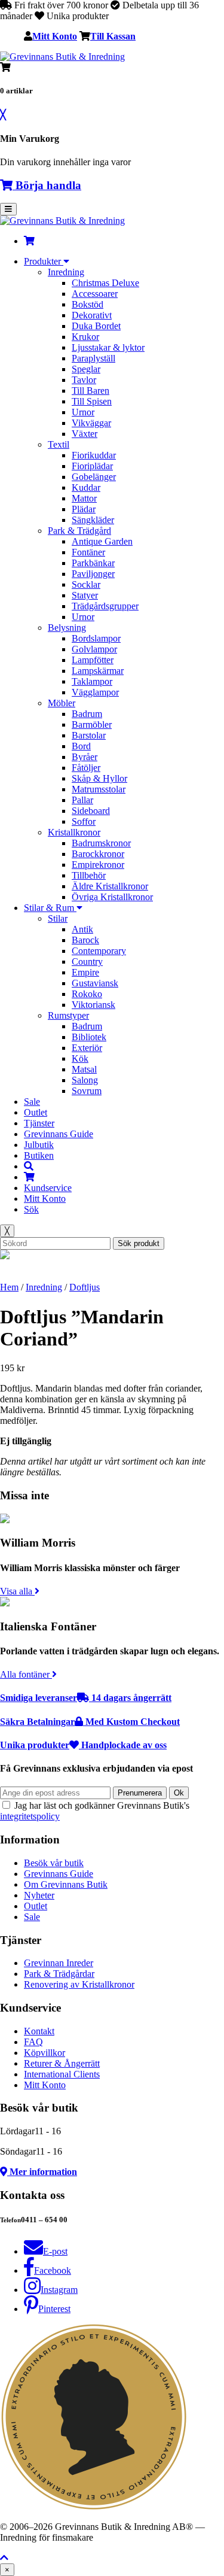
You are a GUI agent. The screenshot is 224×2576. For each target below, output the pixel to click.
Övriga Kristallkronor (112, 897)
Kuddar (86, 487)
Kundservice (48, 1188)
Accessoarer (95, 294)
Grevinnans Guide (59, 1134)
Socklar (86, 584)
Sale (32, 1102)
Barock (85, 940)
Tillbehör (89, 875)
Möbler (62, 703)
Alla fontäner (26, 1674)
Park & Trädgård (79, 531)
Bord (81, 746)
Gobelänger (94, 477)
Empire (85, 972)
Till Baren (90, 391)
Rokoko (87, 994)
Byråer (85, 757)
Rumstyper (68, 1015)
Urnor (83, 412)
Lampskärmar (98, 671)
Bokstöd (88, 304)
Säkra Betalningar (90, 1722)
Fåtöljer (86, 768)
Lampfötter (93, 660)
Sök (31, 1209)
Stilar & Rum (50, 908)
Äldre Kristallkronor (110, 886)
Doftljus (85, 1287)
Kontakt (39, 2031)
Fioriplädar (92, 466)
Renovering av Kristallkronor (79, 1984)
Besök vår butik (54, 1863)
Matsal (84, 1069)
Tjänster (39, 1123)
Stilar (58, 918)
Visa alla (17, 1591)
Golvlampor (94, 649)
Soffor (84, 821)
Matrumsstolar (99, 789)
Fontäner (88, 552)
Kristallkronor (74, 832)
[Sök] (29, 1166)
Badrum (87, 714)
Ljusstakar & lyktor (108, 347)
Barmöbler (92, 724)
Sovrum (87, 1091)
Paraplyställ (93, 358)
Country (87, 962)
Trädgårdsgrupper (105, 606)
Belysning (67, 628)
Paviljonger (93, 574)
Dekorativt (92, 315)
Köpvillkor (45, 2053)
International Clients (62, 2074)
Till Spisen (92, 401)
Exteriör (87, 1048)
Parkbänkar (93, 563)
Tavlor (84, 380)
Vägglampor (95, 692)
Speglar (86, 369)
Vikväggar (91, 423)
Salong (85, 1080)
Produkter (44, 261)
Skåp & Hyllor (99, 778)
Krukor (85, 337)
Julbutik (39, 1145)
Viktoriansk (93, 1005)
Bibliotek (89, 1037)
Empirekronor (98, 865)
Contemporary (99, 951)
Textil (59, 444)
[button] (4, 2558)
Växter (85, 434)
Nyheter (39, 1895)
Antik (82, 929)
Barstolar (89, 735)
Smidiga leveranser (86, 1698)
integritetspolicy (30, 1816)
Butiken (39, 1155)
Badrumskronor (101, 843)
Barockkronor (98, 854)
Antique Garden (102, 541)
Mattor (84, 498)
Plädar (84, 509)
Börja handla (47, 185)
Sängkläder (93, 520)
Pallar (82, 800)
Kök (80, 1058)
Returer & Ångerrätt (62, 2063)
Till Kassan (113, 36)
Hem (9, 1287)
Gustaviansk (95, 983)
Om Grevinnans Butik (66, 1884)
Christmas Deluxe (105, 283)
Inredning (66, 272)
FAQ (33, 2042)
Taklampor (92, 681)
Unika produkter (83, 1745)
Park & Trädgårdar (59, 1974)
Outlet (36, 1112)
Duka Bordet (96, 326)
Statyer (85, 595)
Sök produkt (139, 1243)
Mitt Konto (55, 36)
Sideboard (91, 811)
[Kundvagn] (29, 241)
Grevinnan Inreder (59, 1963)
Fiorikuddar (94, 455)
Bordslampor (96, 638)
